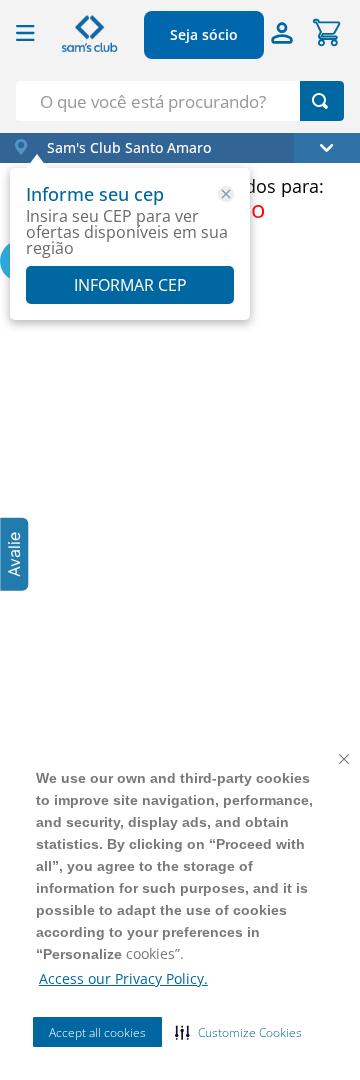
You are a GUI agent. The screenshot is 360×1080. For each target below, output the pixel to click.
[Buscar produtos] (320, 101)
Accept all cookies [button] (97, 1032)
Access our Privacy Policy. (123, 978)
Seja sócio (204, 34)
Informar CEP (130, 285)
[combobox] (180, 101)
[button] (238, 1032)
